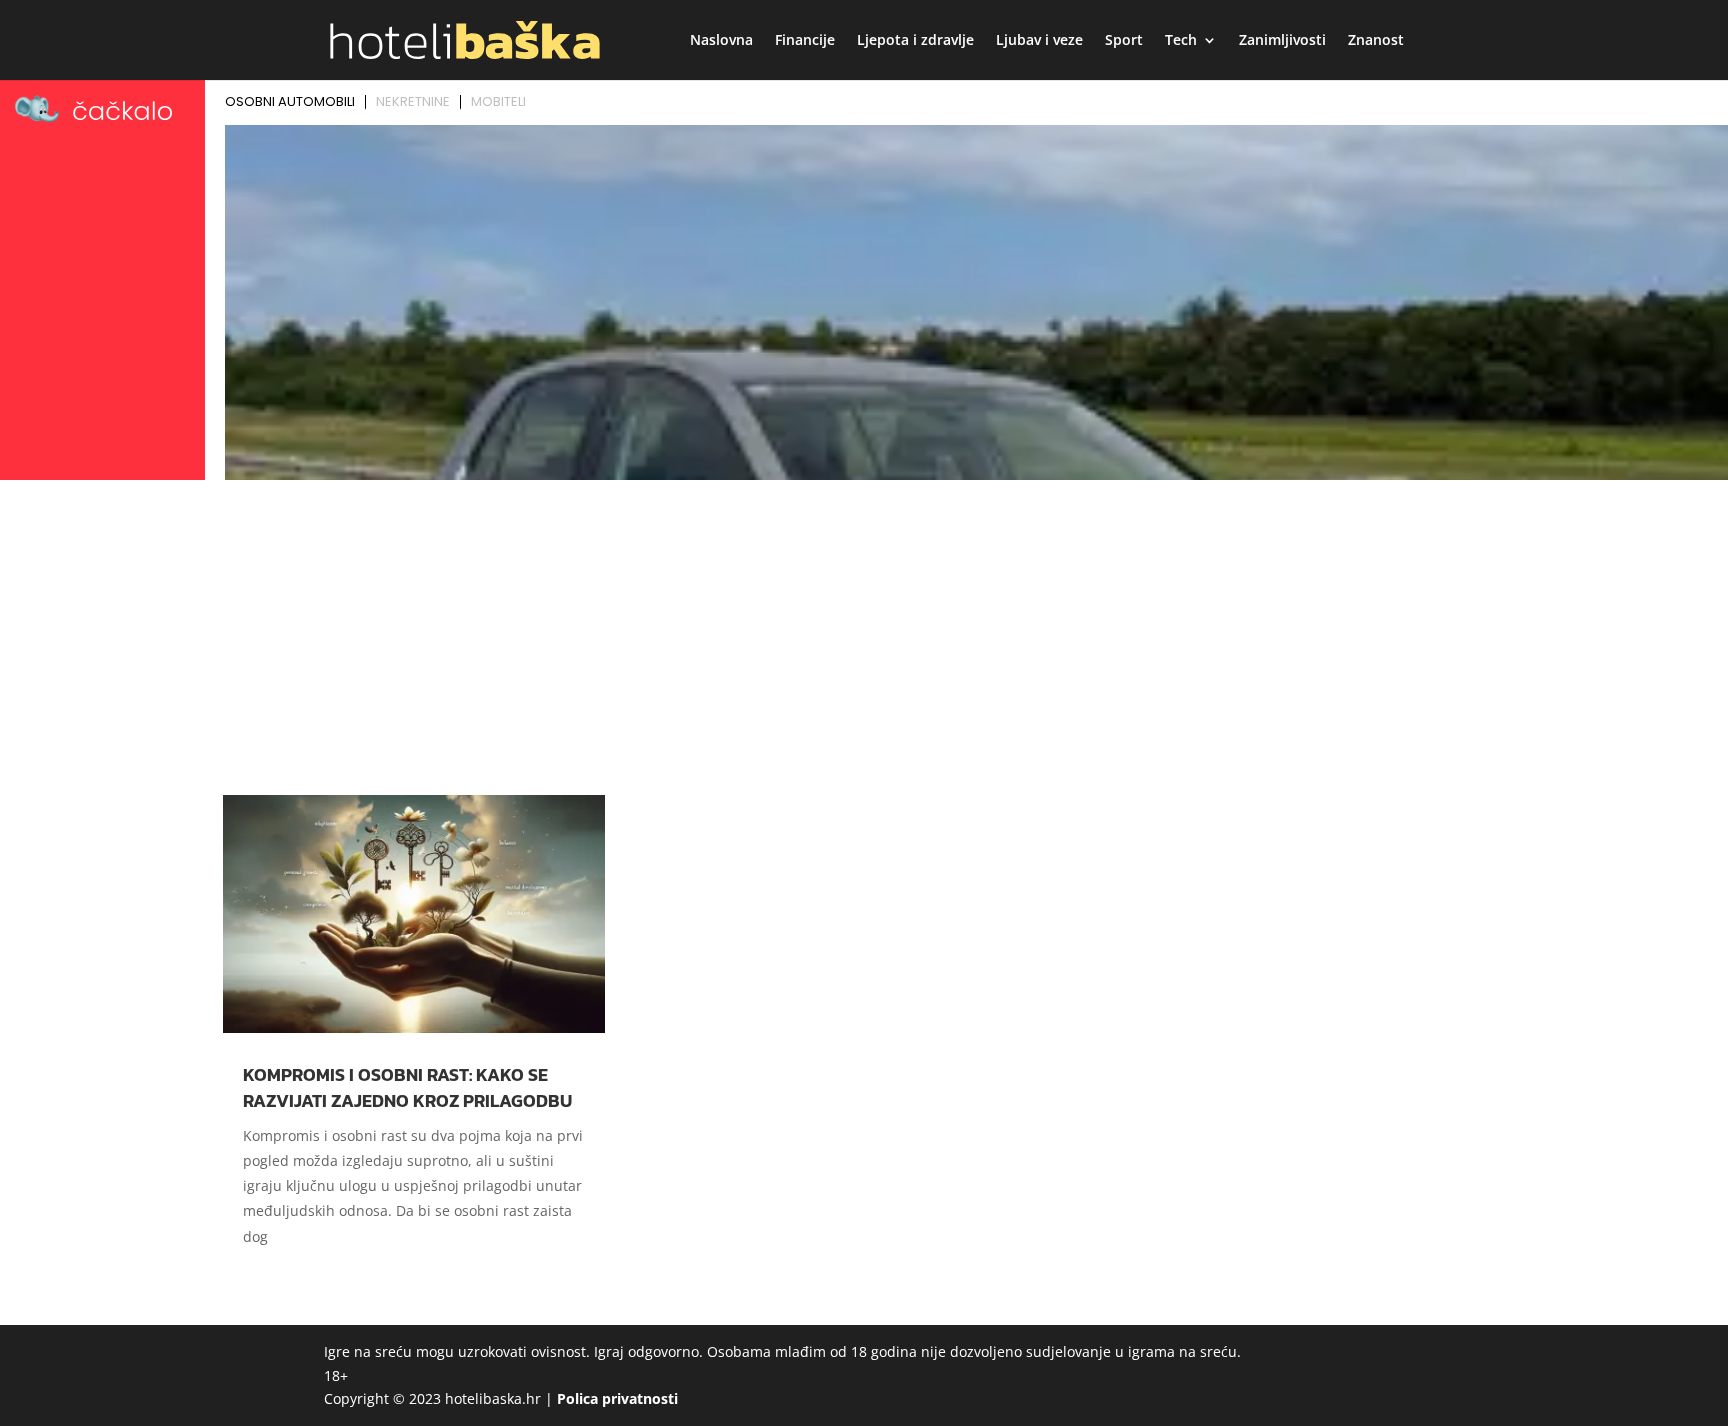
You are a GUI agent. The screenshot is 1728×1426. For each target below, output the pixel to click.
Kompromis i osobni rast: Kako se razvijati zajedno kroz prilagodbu (407, 1087)
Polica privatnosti (617, 1398)
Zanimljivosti (1282, 41)
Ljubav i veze (1039, 41)
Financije (805, 41)
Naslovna (721, 41)
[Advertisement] (864, 637)
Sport (1124, 41)
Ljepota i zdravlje (915, 41)
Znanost (1376, 41)
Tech (1181, 41)
